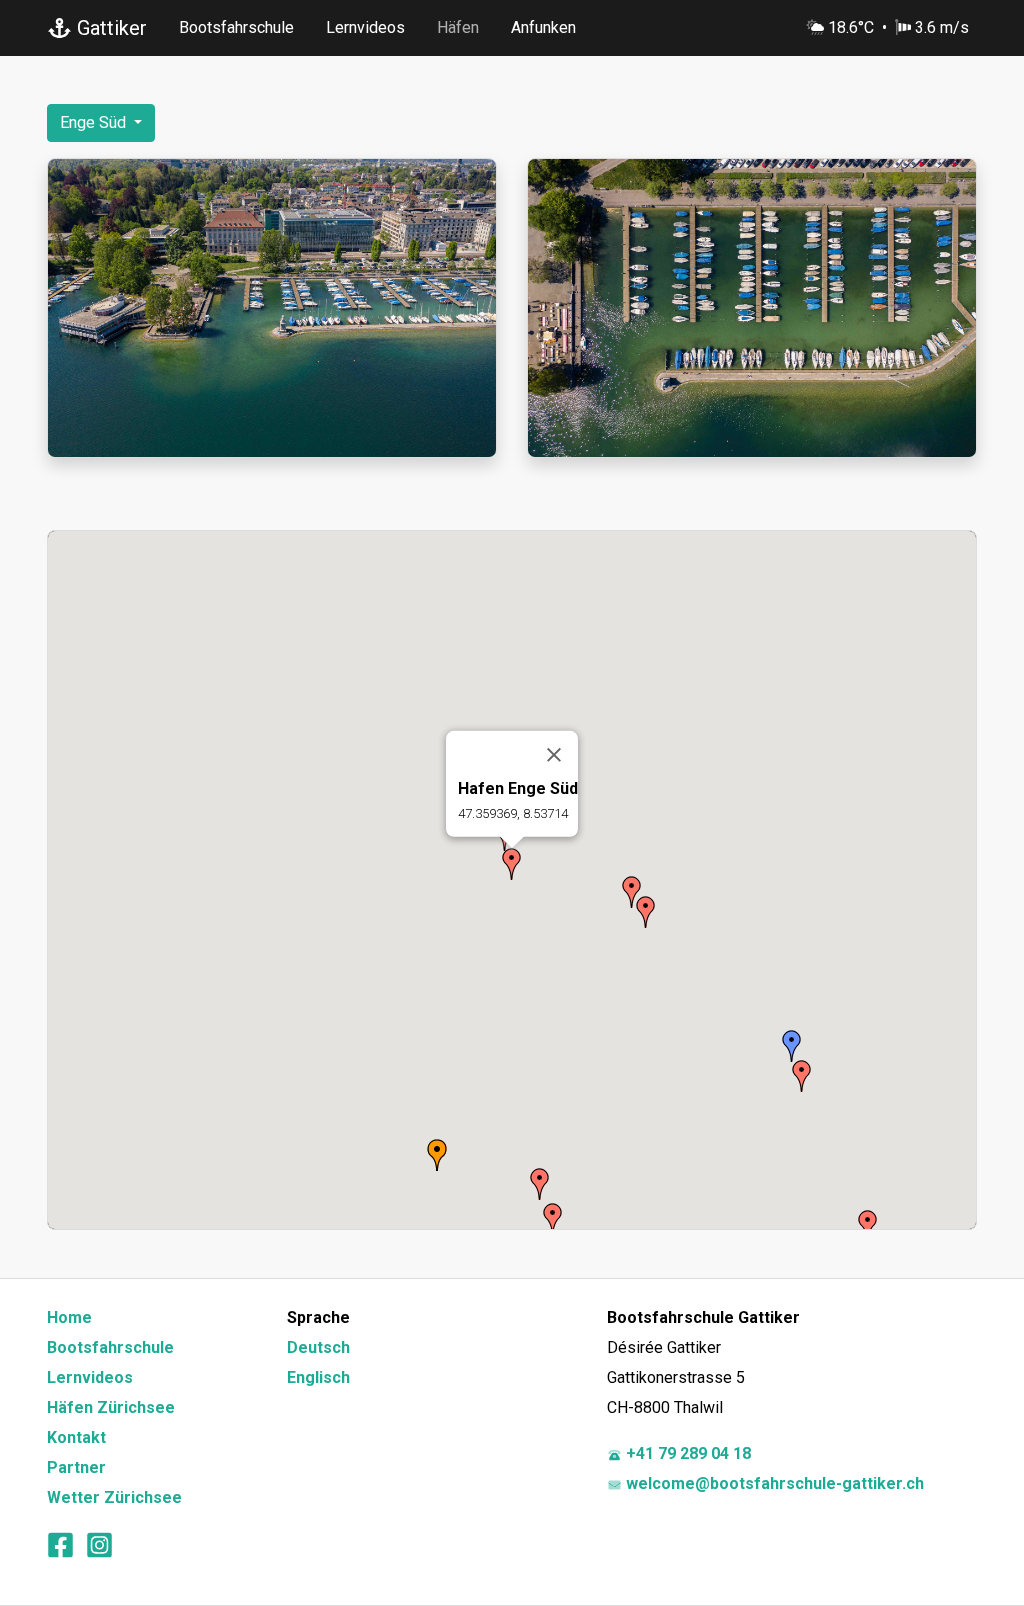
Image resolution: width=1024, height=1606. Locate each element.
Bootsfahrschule (236, 27)
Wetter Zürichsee (114, 1497)
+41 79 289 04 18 (686, 1453)
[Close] (554, 755)
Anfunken (543, 27)
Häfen (458, 27)
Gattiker (109, 28)
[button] (512, 864)
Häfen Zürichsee (111, 1407)
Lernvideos (365, 27)
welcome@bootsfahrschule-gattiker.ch (773, 1483)
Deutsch (318, 1347)
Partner (76, 1467)
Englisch (318, 1377)
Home (69, 1317)
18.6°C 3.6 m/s (898, 27)
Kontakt (76, 1437)
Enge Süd (95, 122)
